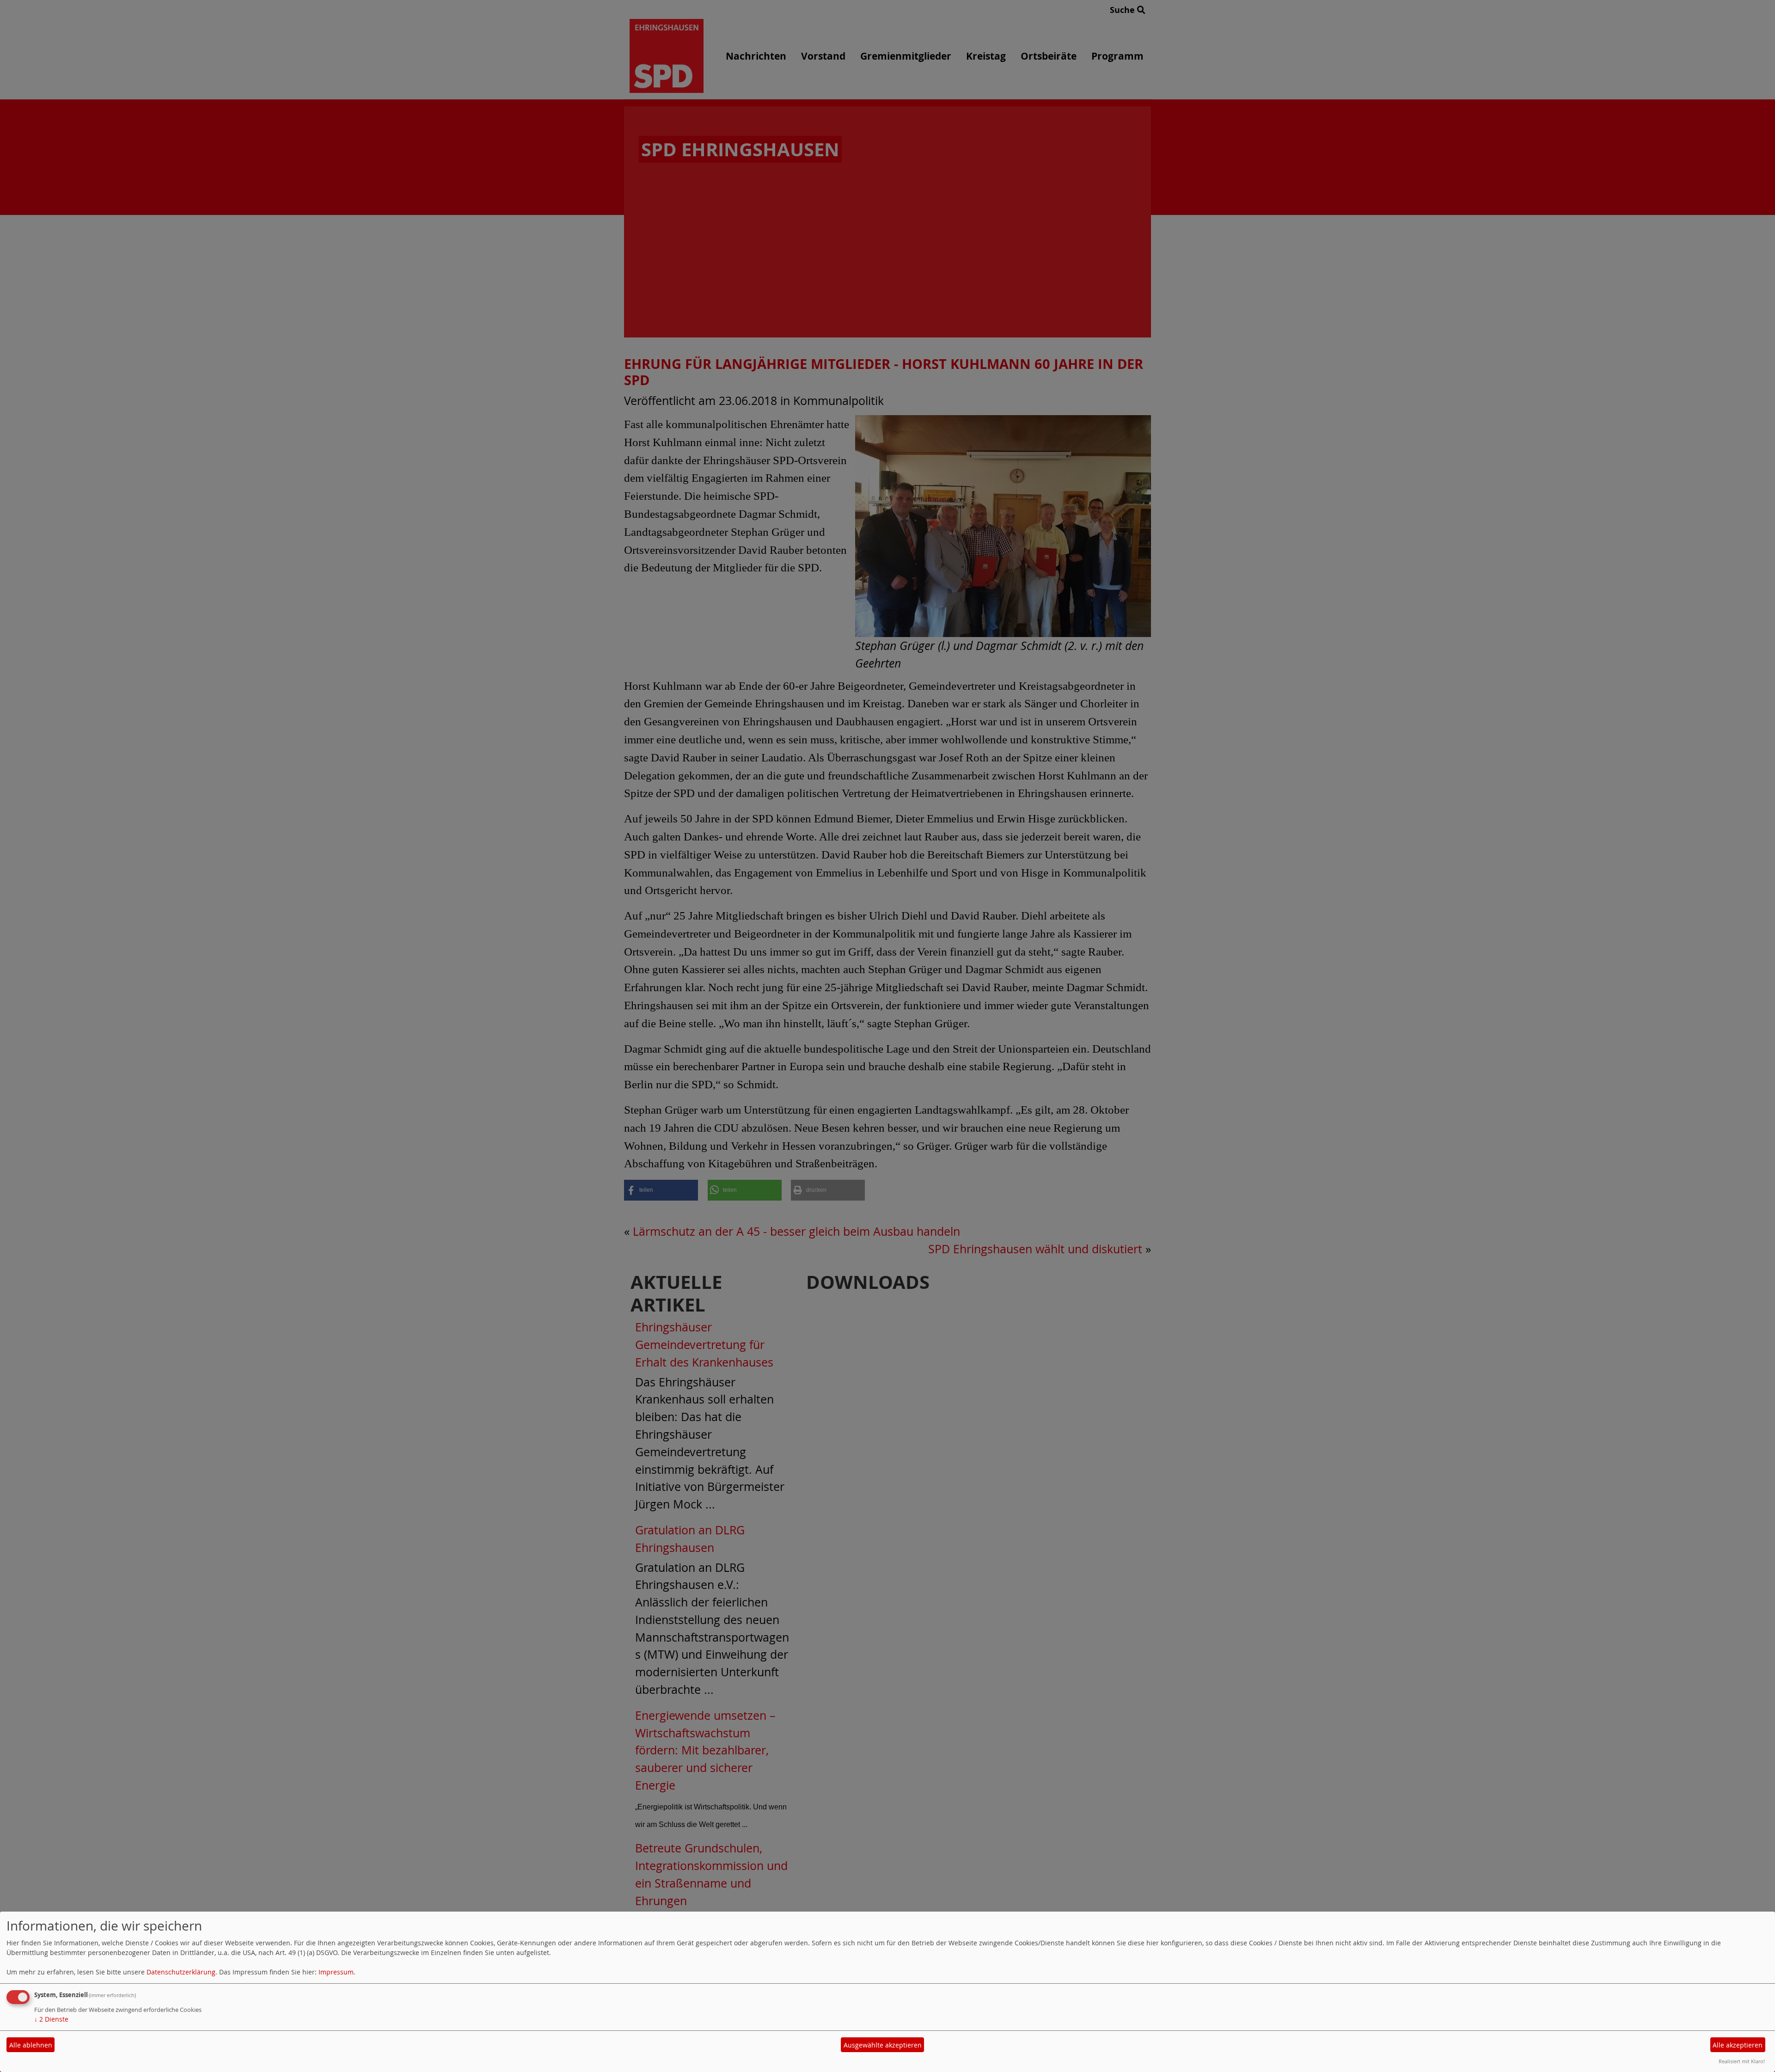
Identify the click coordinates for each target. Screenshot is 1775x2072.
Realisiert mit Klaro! (1742, 2061)
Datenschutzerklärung (181, 1972)
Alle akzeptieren (1738, 2045)
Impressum (336, 1972)
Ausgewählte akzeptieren (883, 2045)
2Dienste (51, 2019)
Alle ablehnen (31, 2045)
